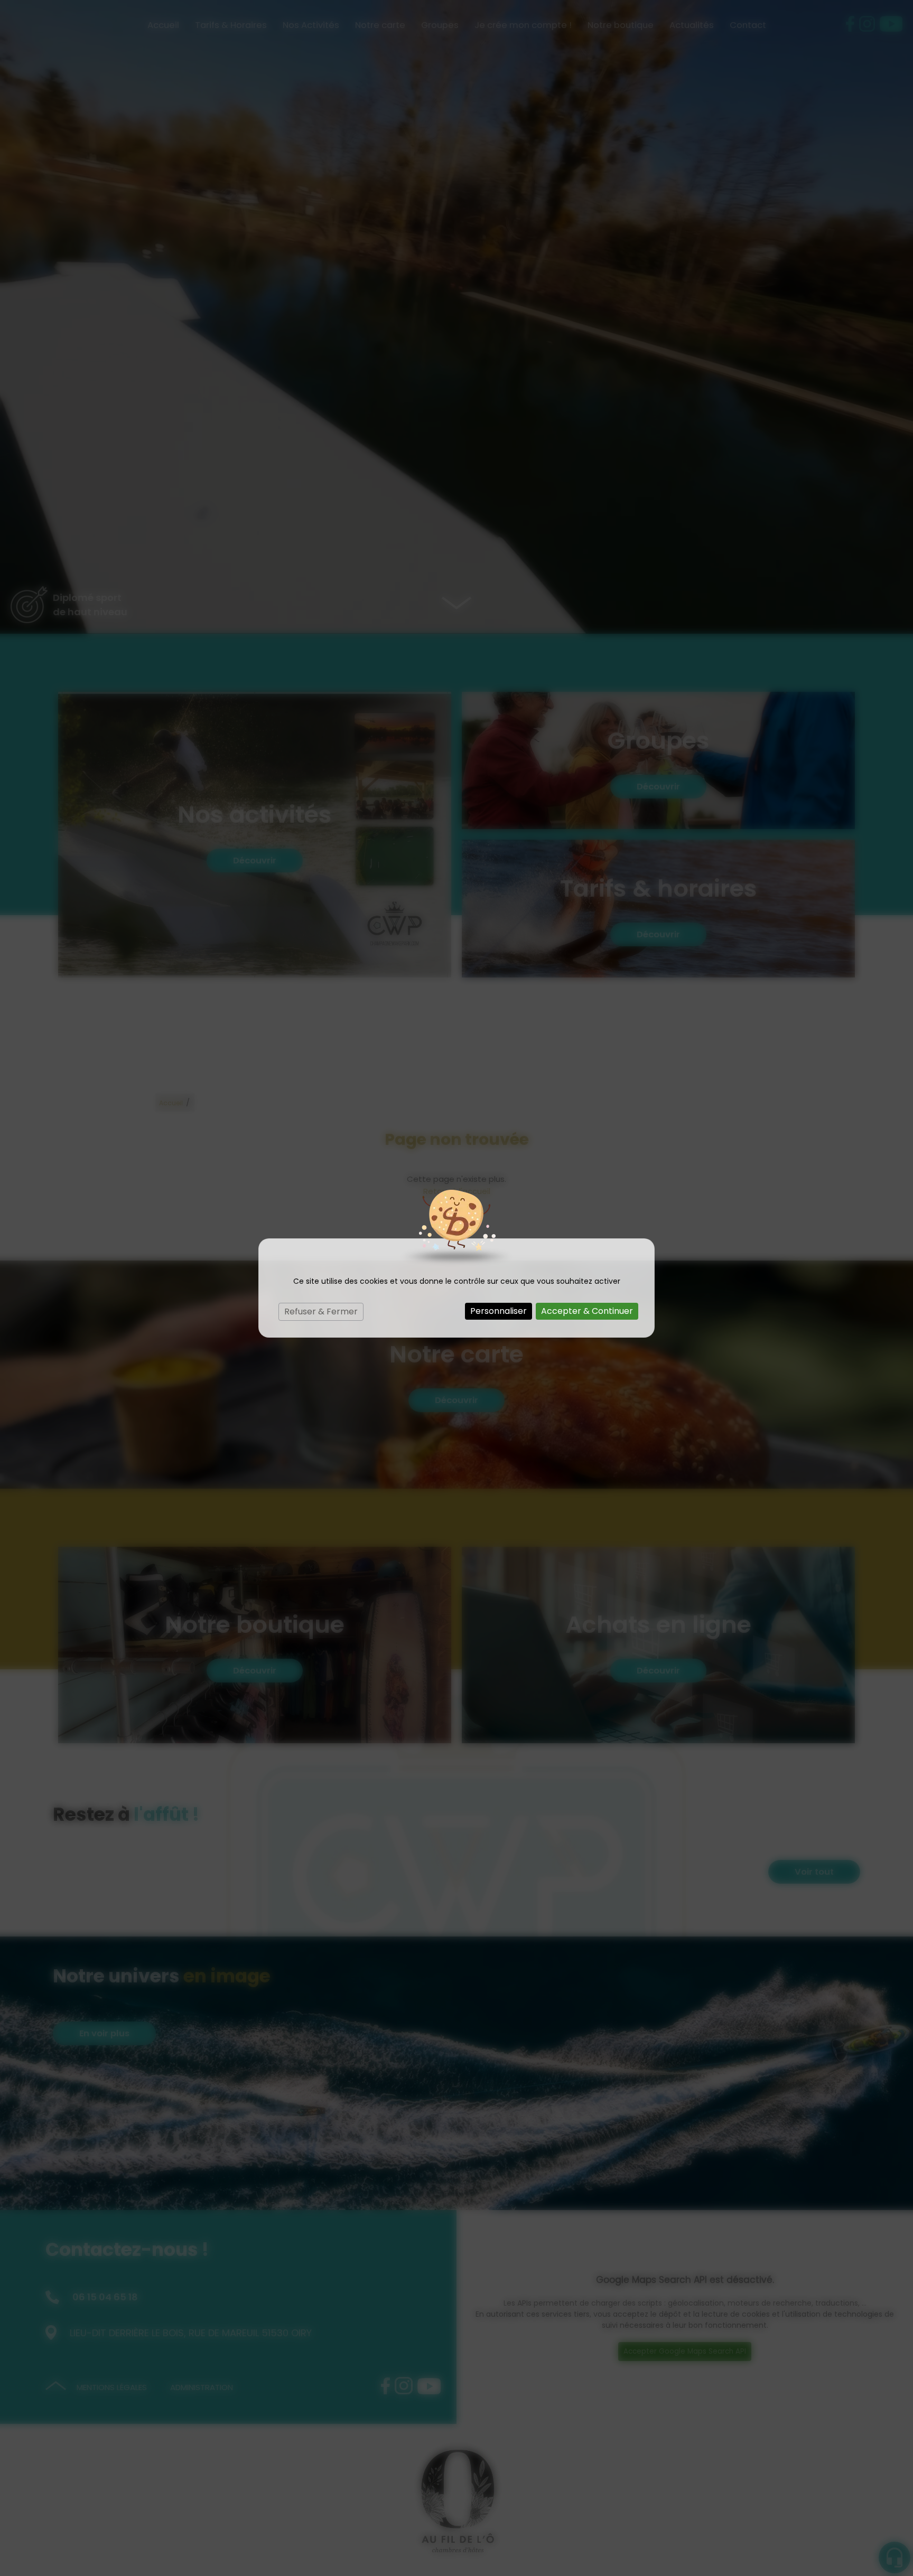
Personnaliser (499, 1311)
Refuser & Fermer (321, 1311)
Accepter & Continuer (587, 1311)
